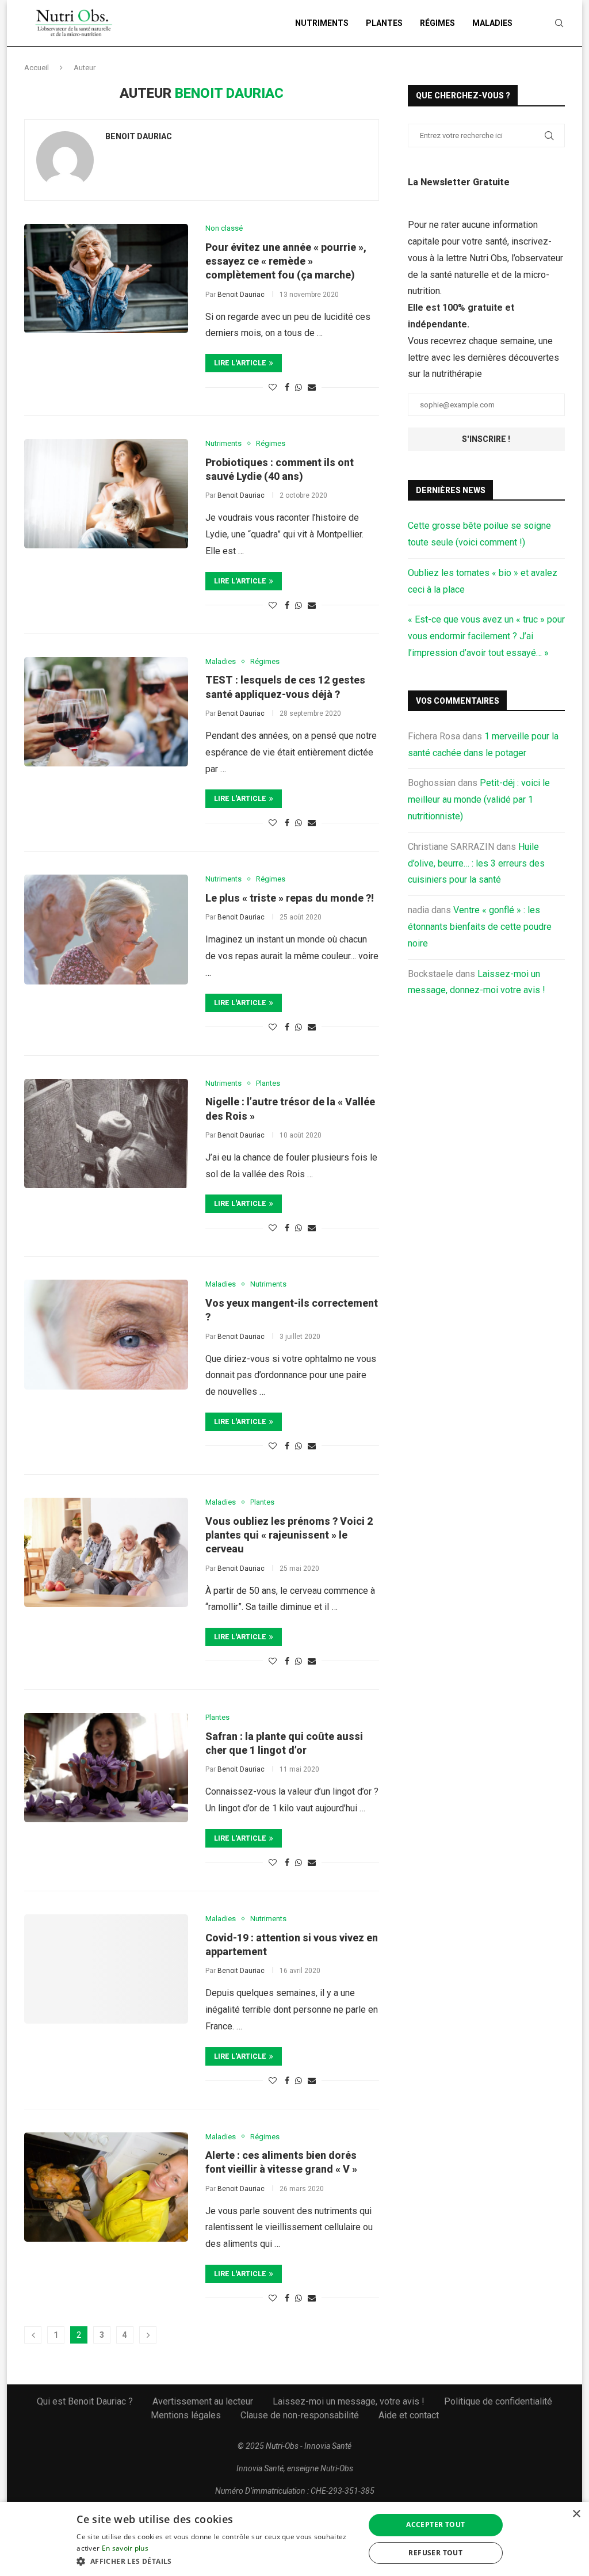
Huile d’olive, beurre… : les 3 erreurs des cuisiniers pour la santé (476, 863)
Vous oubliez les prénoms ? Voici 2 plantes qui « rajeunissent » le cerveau (289, 1535)
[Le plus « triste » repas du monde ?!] (106, 929)
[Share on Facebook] (287, 387)
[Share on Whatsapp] (299, 387)
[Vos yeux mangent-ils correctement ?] (106, 1334)
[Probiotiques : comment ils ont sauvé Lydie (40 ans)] (106, 494)
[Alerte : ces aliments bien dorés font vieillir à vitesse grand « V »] (106, 2187)
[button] (216, 2561)
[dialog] (294, 2539)
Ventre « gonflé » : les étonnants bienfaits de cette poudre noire (480, 927)
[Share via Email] (312, 387)
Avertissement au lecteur (203, 2401)
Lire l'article (240, 363)
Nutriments (322, 23)
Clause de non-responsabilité (300, 2415)
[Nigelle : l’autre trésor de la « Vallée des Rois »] (106, 1134)
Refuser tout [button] (435, 2553)
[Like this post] (273, 387)
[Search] (559, 23)
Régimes (437, 23)
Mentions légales (186, 2415)
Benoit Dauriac (139, 136)
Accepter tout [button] (435, 2525)
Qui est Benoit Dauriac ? (85, 2401)
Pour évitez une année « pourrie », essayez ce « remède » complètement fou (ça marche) (286, 261)
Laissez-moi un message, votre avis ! (349, 2401)
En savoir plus (125, 2548)
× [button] (576, 2514)
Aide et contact (409, 2415)
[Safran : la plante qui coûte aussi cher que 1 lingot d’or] (106, 1768)
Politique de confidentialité (498, 2401)
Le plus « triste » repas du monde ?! (290, 898)
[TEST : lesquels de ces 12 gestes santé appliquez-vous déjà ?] (106, 712)
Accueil (37, 68)
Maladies (492, 23)
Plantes (384, 23)
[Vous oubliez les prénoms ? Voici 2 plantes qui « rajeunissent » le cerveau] (106, 1552)
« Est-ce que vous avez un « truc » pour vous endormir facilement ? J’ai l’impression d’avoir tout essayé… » (486, 636)
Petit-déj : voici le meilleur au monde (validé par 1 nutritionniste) (479, 799)
